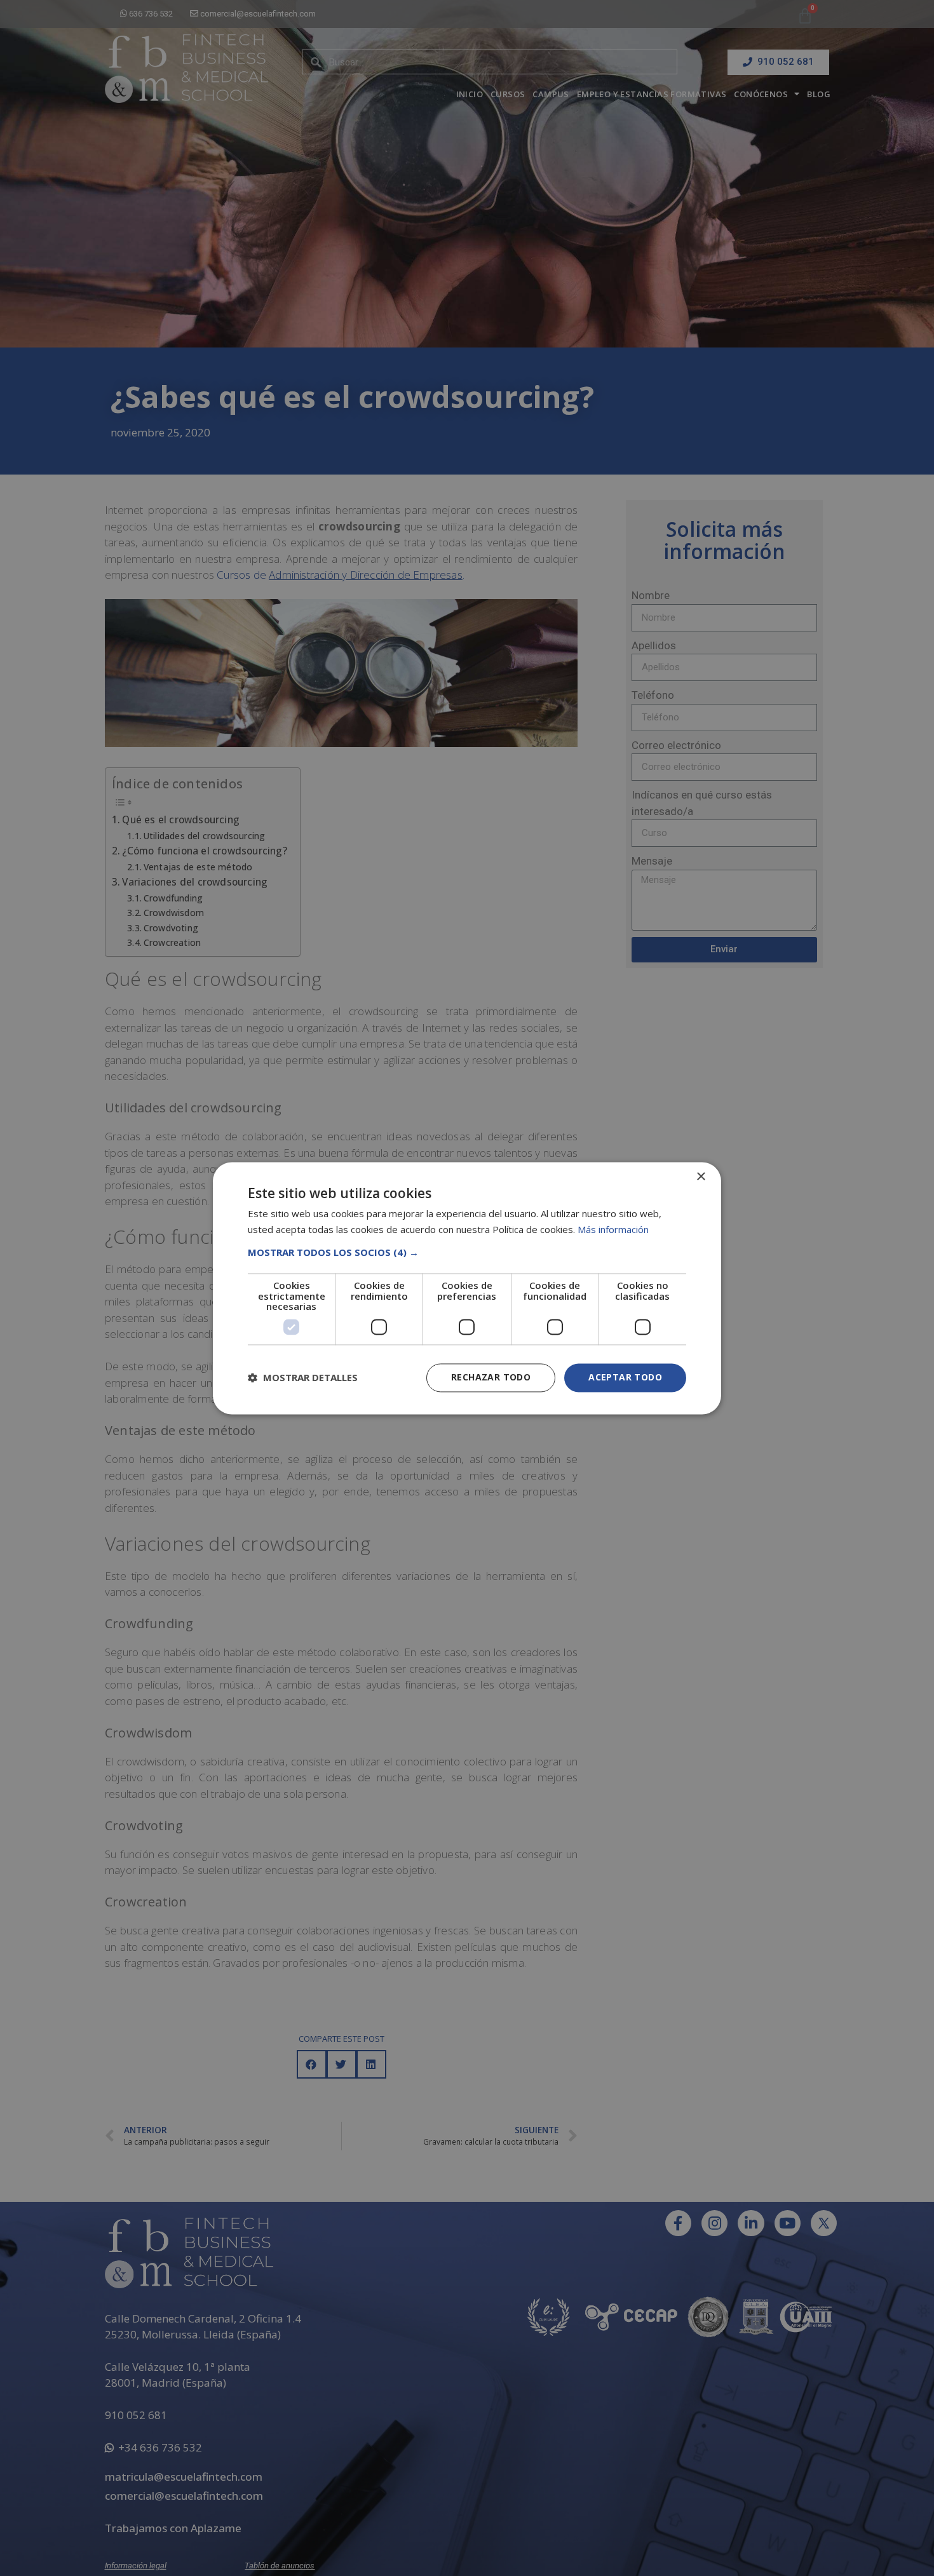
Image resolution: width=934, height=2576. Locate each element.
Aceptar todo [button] (625, 1377)
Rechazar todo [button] (491, 1377)
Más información (613, 1229)
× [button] (700, 1177)
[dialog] (467, 1288)
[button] (467, 1253)
